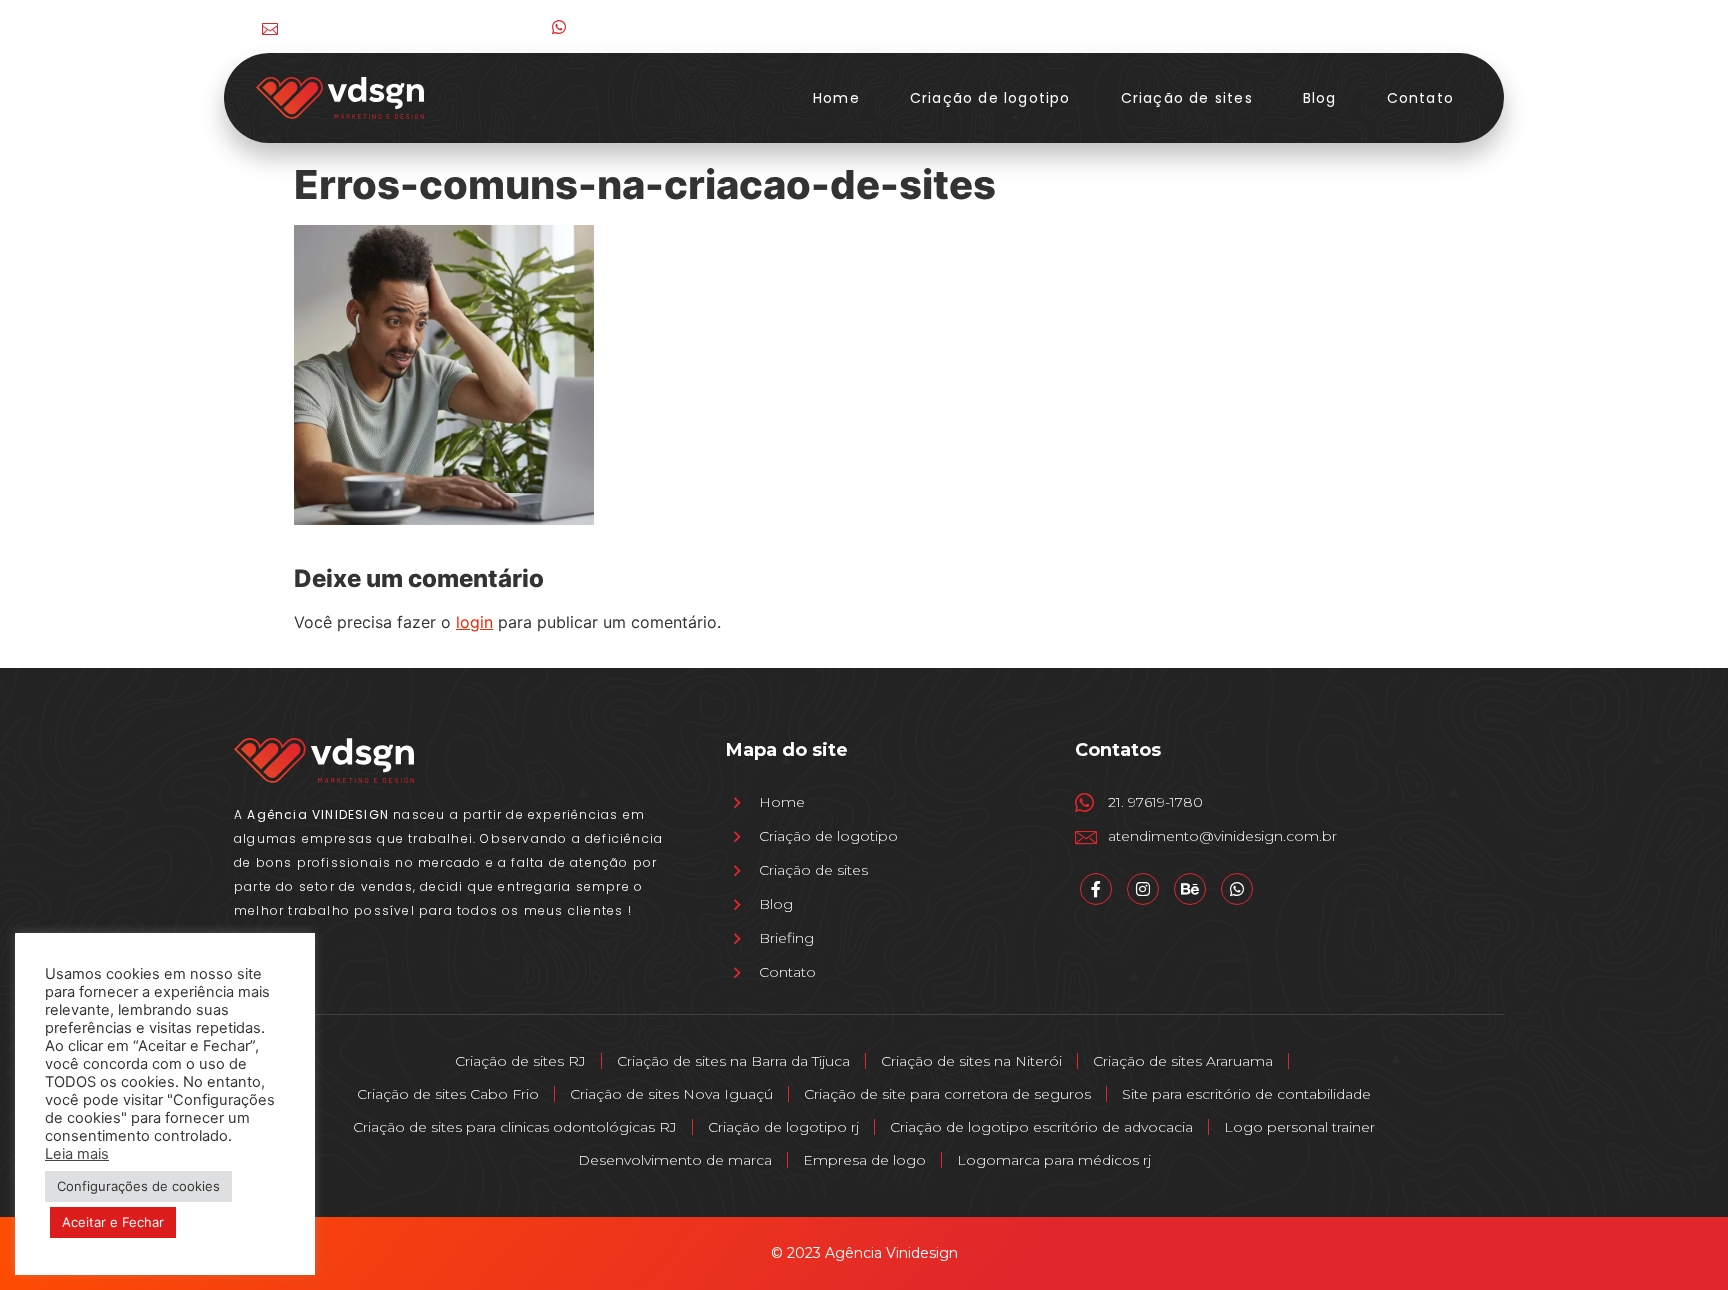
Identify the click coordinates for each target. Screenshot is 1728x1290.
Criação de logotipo (990, 98)
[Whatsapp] (1237, 889)
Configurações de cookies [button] (138, 1186)
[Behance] (1449, 26)
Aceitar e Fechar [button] (113, 1222)
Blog (1320, 98)
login (474, 622)
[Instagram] (1367, 26)
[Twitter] (1408, 26)
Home (836, 98)
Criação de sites (1187, 98)
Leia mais (77, 1154)
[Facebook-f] (1326, 26)
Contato (1420, 98)
